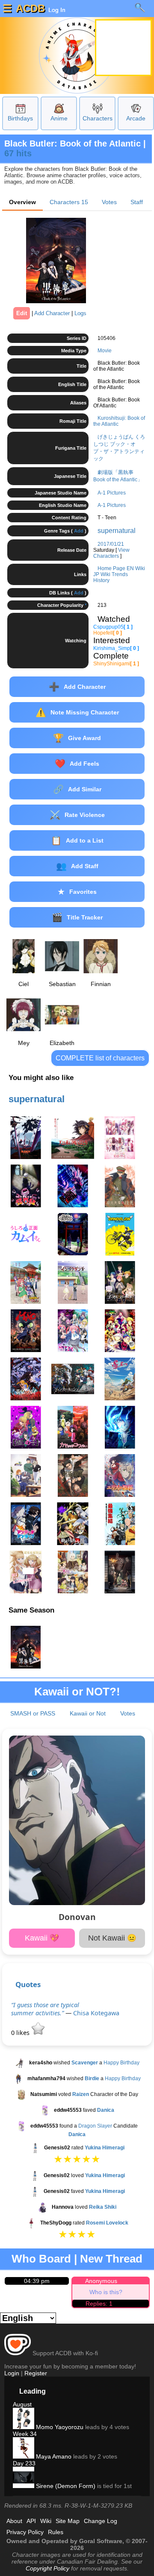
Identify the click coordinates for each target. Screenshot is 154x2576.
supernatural (117, 531)
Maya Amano (53, 2456)
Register (36, 2373)
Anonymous (101, 2281)
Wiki (46, 2521)
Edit (22, 313)
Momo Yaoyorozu (59, 2427)
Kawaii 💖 (42, 1938)
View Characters (111, 553)
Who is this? (106, 2292)
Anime (59, 118)
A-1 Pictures (112, 493)
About (14, 2521)
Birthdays (20, 118)
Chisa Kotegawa (96, 2013)
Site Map (68, 2521)
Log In (56, 10)
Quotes (28, 1984)
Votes (109, 202)
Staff (137, 202)
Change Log (101, 2521)
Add (79, 531)
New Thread (111, 2259)
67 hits (18, 153)
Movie (105, 351)
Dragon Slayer (95, 2126)
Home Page (111, 568)
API (31, 2521)
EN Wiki (136, 568)
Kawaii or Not (88, 1713)
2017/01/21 (111, 544)
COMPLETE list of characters (100, 1058)
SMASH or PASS (33, 1713)
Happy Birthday (121, 2063)
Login (12, 2373)
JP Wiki (102, 574)
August (22, 2404)
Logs (80, 313)
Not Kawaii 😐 (112, 1938)
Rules (56, 2532)
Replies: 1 (99, 2304)
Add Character (52, 313)
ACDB (30, 8)
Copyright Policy (47, 2568)
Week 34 (25, 2434)
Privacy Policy (25, 2532)
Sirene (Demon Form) (65, 2486)
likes (21, 2033)
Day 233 (24, 2463)
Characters (98, 118)
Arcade (136, 118)
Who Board (41, 2259)
